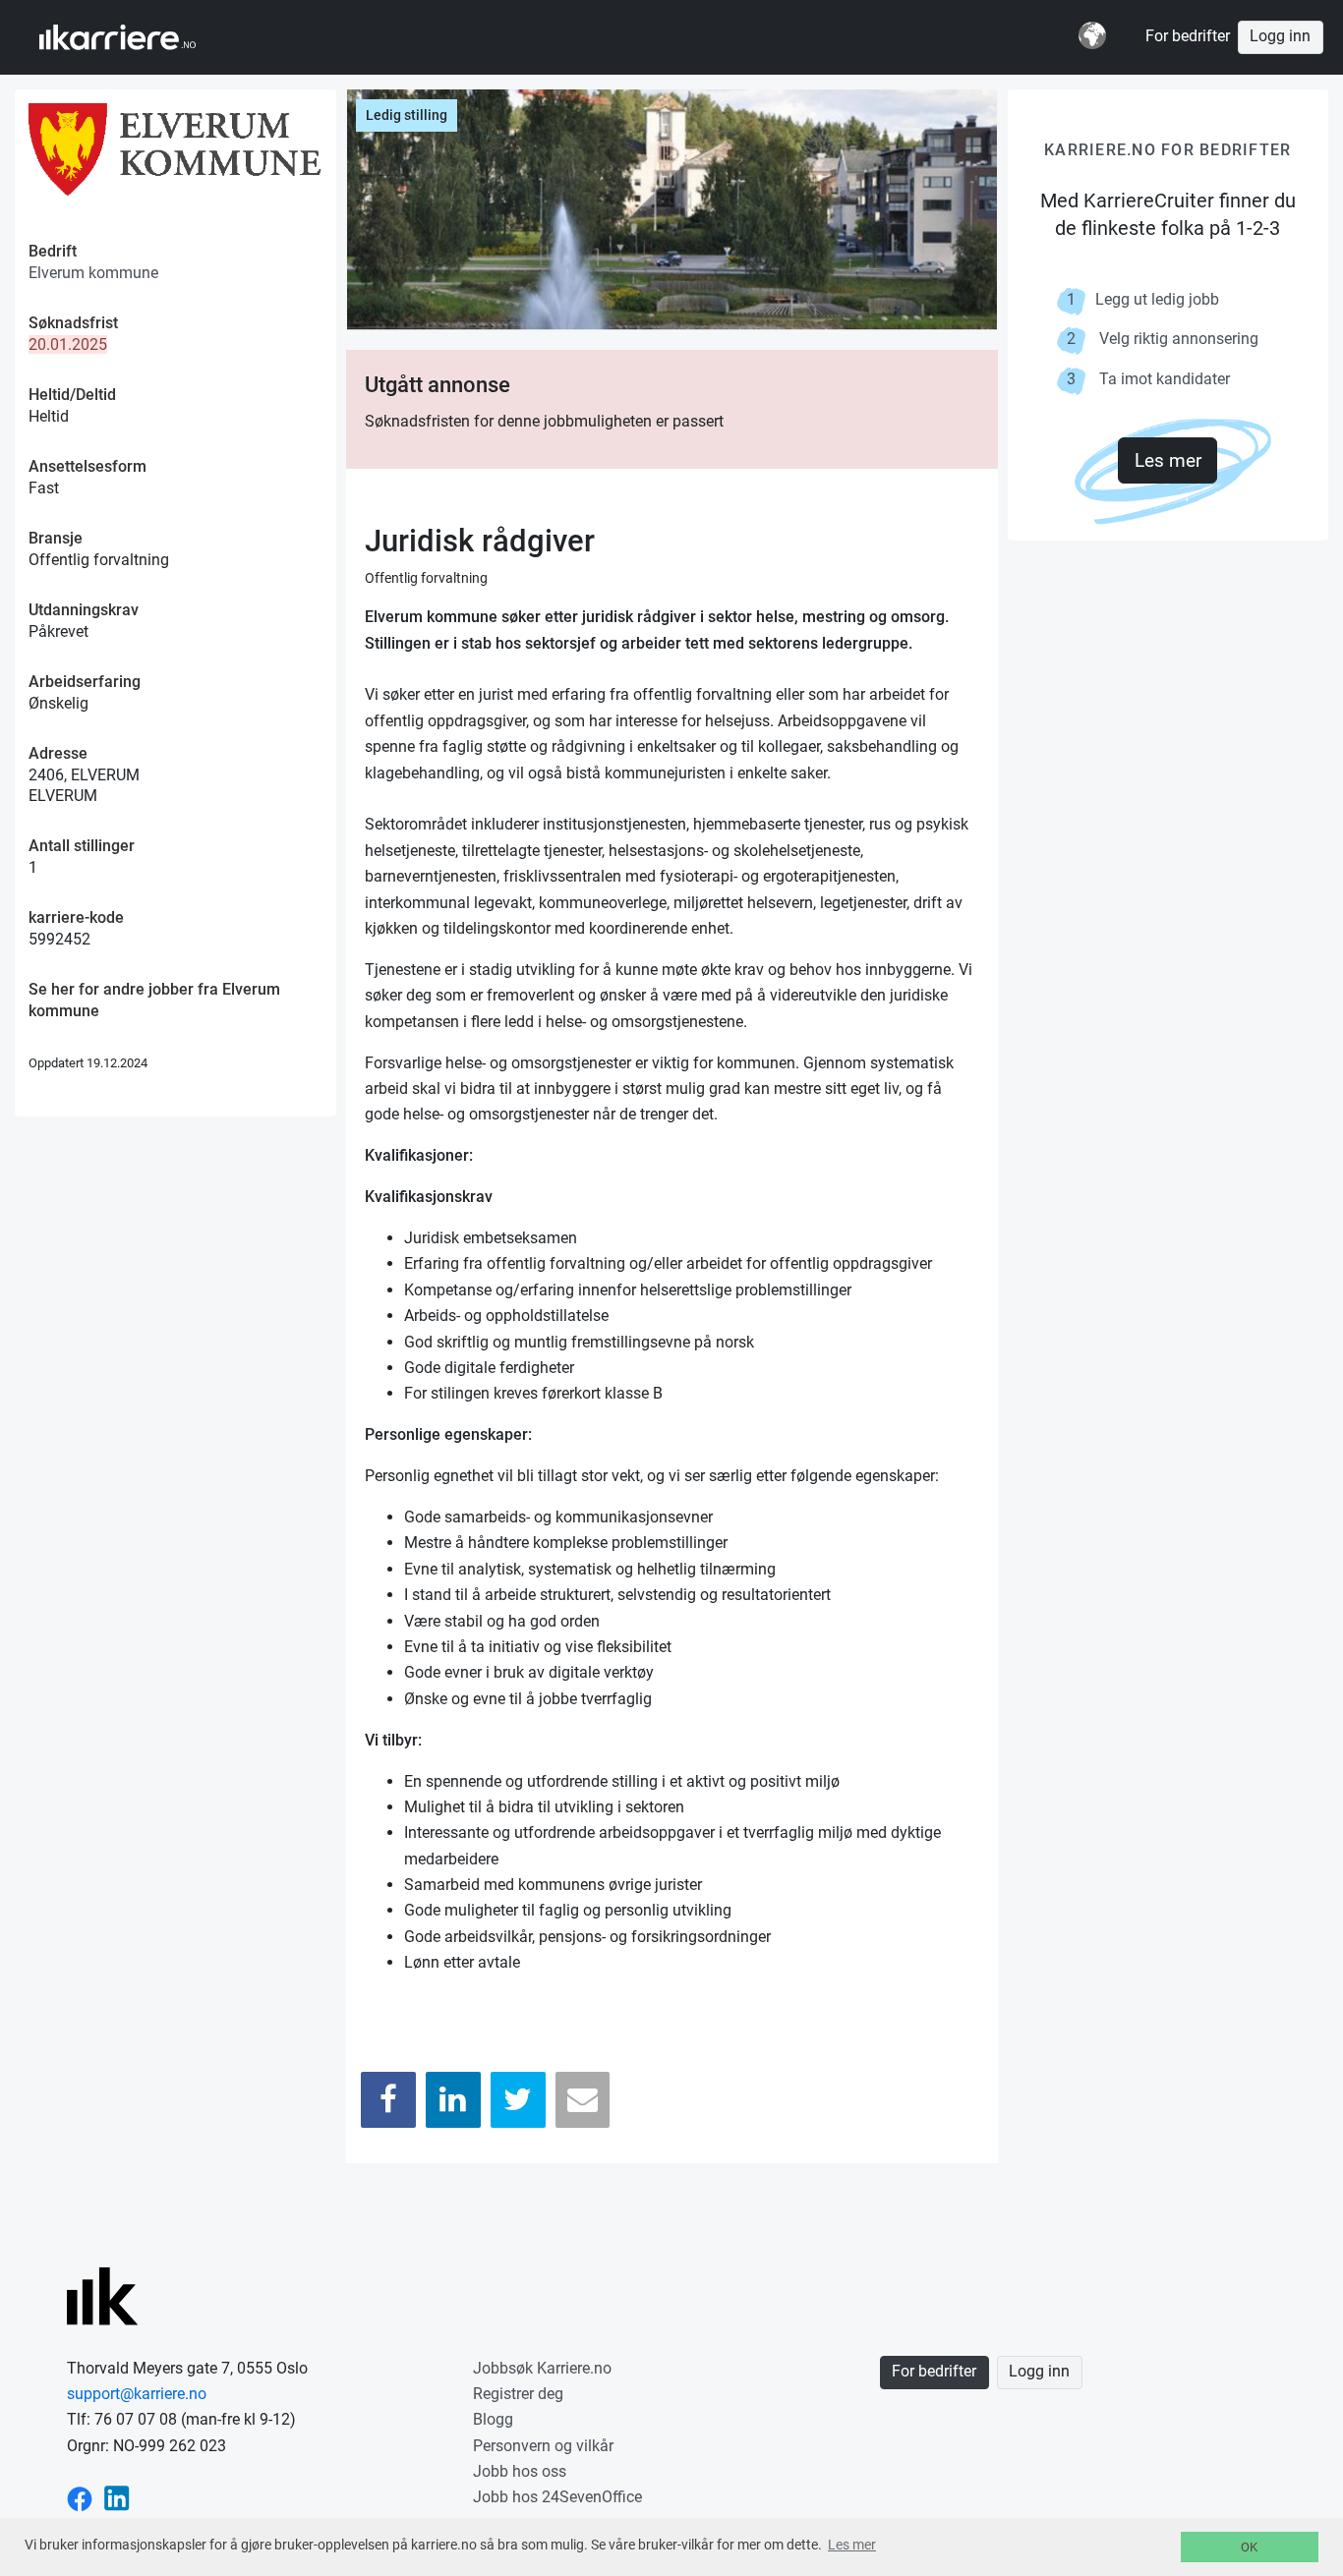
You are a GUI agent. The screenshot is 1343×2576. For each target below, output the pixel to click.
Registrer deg (518, 2394)
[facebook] (80, 2497)
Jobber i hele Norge (136, 37)
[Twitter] (518, 2100)
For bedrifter (1188, 36)
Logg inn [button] (1280, 36)
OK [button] (1249, 2547)
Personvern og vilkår (543, 2446)
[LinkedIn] (453, 2100)
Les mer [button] (852, 2545)
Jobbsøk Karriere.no (542, 2368)
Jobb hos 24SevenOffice (557, 2497)
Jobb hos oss (520, 2471)
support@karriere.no (137, 2394)
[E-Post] (583, 2100)
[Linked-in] (117, 2497)
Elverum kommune (93, 273)
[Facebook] (388, 2100)
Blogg (493, 2419)
